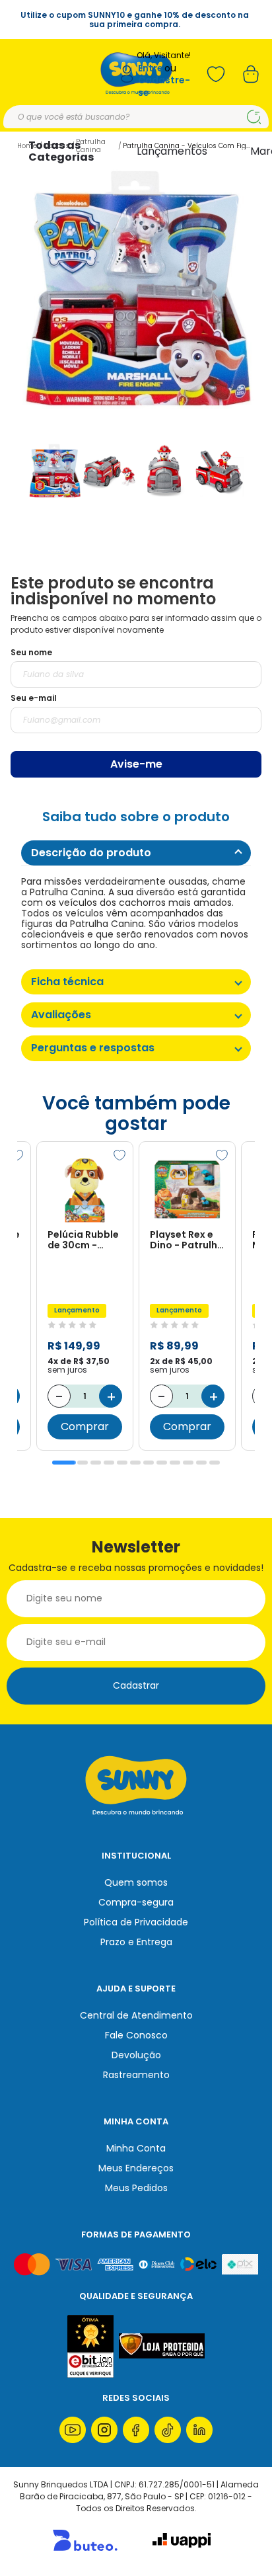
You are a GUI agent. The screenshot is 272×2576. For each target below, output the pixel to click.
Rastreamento (136, 2075)
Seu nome (31, 652)
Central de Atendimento (136, 2015)
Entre (151, 68)
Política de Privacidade (136, 1922)
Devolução (136, 2055)
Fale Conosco (136, 2035)
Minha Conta (136, 2148)
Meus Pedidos (136, 2188)
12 (215, 1463)
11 (201, 1463)
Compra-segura (136, 1902)
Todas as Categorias (61, 151)
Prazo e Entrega (136, 1942)
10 (188, 1463)
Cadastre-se (164, 86)
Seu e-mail (34, 698)
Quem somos (136, 1882)
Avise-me (136, 764)
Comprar (85, 1427)
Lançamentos (172, 151)
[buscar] (254, 117)
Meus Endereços (136, 2168)
